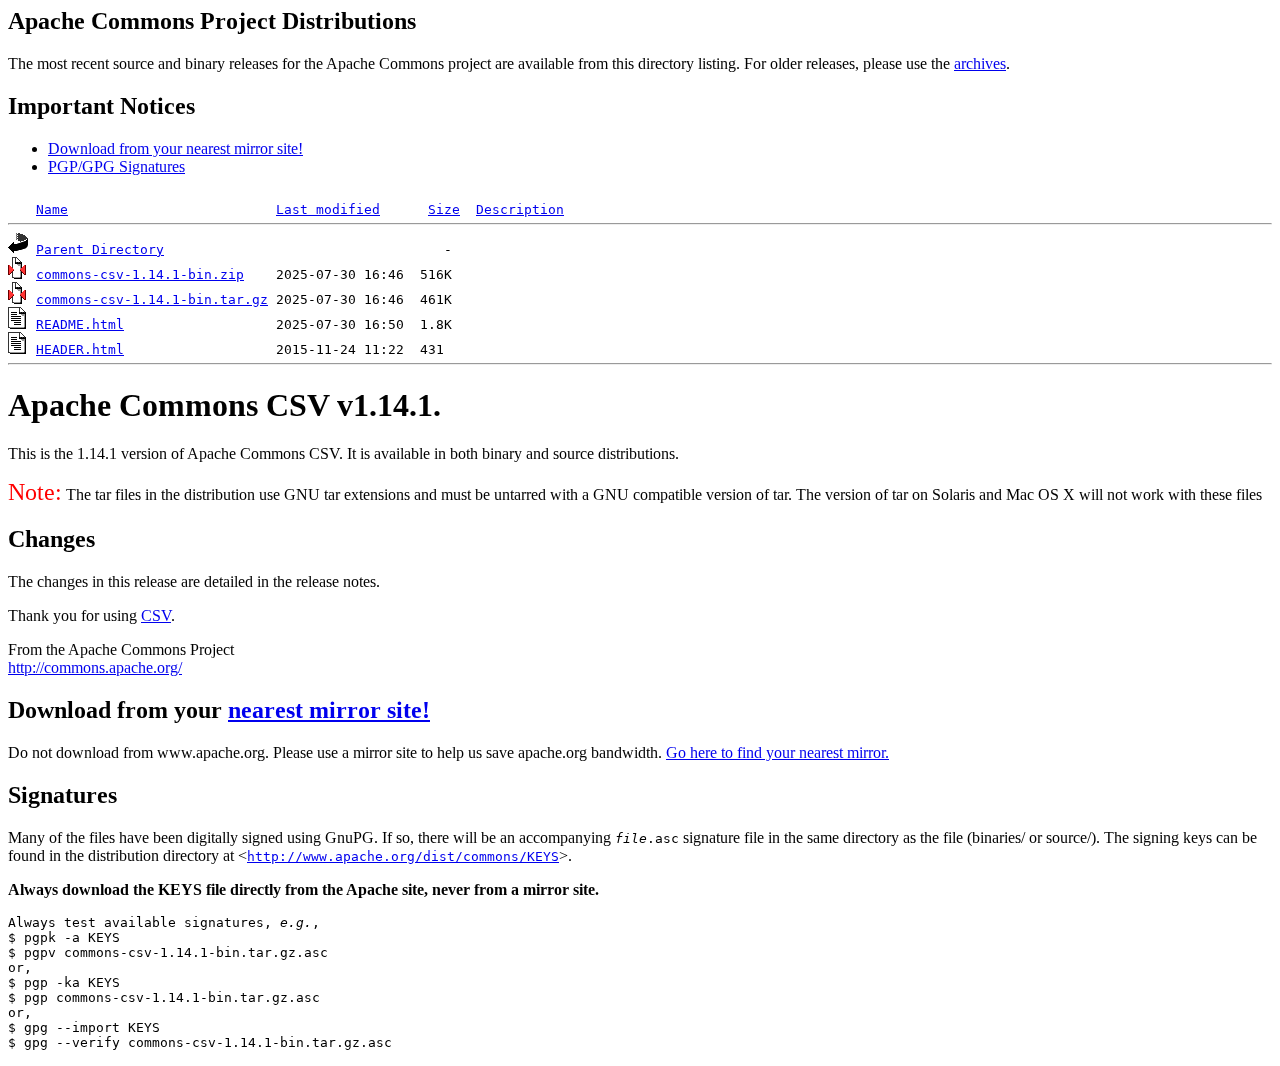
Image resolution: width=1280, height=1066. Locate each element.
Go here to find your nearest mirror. (777, 752)
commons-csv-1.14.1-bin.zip (140, 274)
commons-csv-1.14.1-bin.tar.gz (152, 299)
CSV (156, 615)
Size (444, 209)
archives (980, 63)
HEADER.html (80, 349)
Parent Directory (100, 249)
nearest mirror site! (329, 710)
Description (520, 209)
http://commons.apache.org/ (95, 667)
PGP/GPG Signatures (116, 166)
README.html (80, 324)
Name (52, 209)
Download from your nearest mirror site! (175, 148)
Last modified (328, 209)
